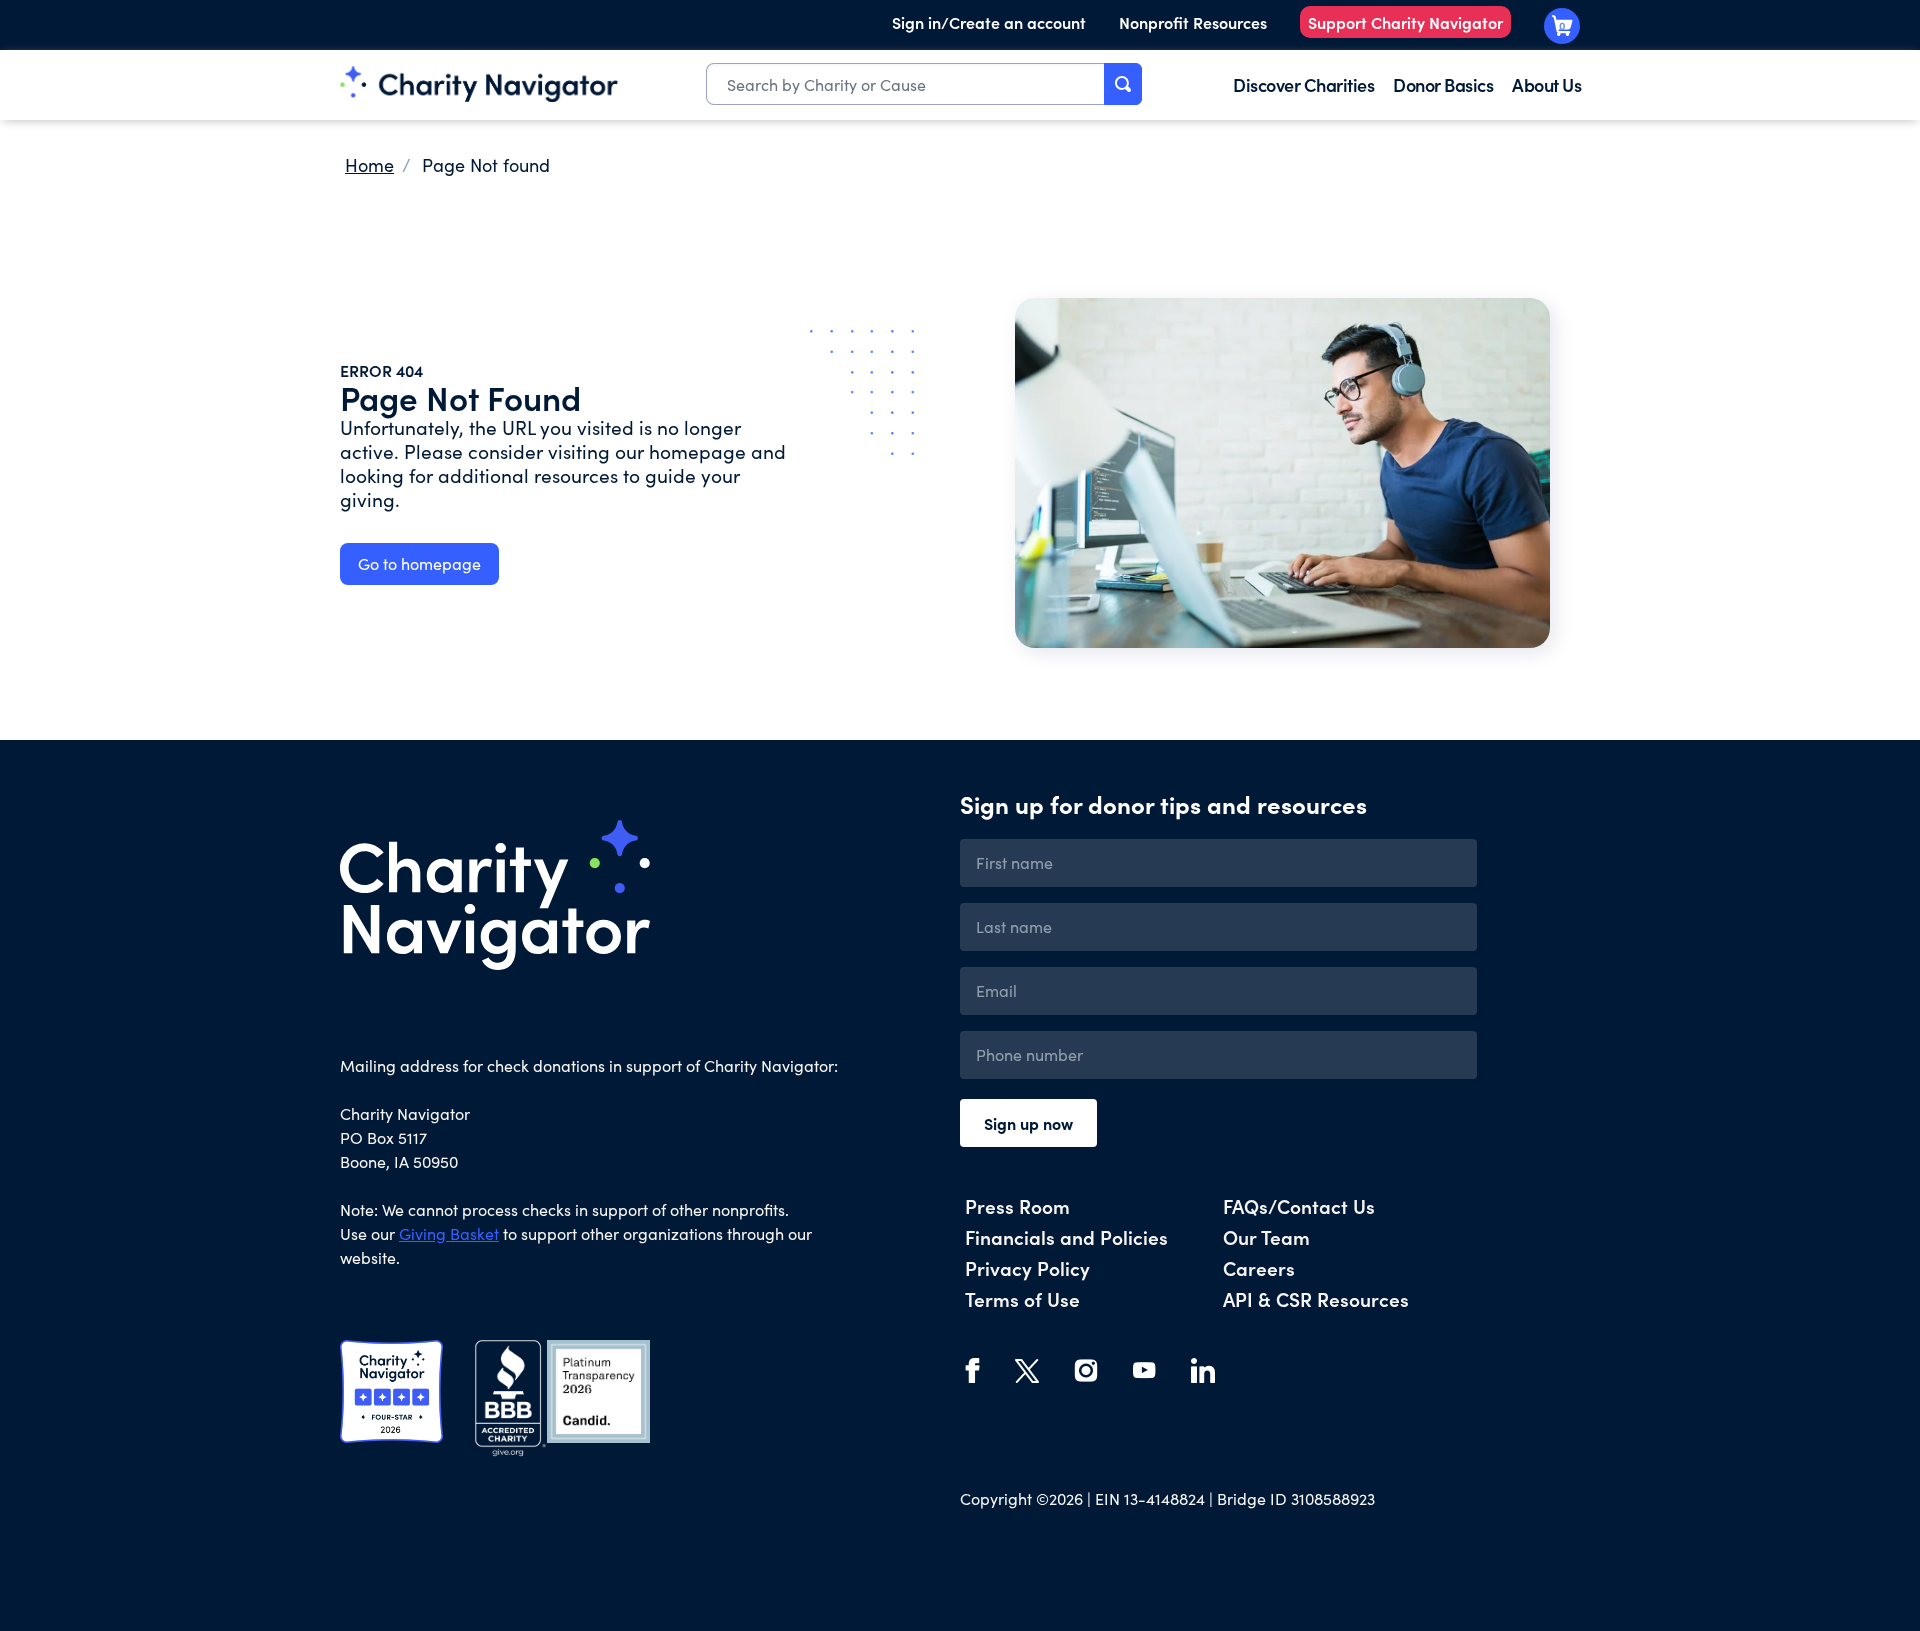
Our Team (1266, 1236)
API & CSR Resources (1316, 1298)
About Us (1546, 84)
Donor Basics (1443, 84)
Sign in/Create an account (989, 22)
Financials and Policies (1066, 1236)
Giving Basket (449, 1233)
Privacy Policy (1027, 1267)
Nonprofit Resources (1193, 22)
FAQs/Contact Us (1299, 1205)
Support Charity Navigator (1405, 22)
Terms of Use (1022, 1298)
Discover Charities (1303, 84)
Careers (1259, 1267)
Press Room (1017, 1205)
